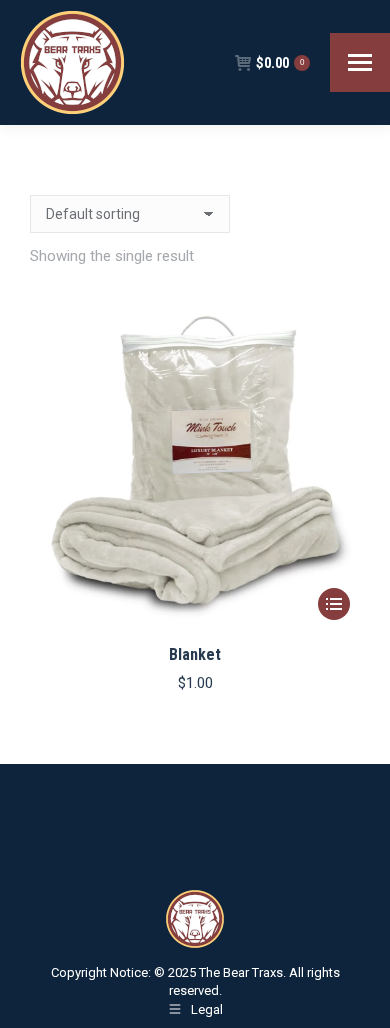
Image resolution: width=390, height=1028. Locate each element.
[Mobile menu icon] (360, 62)
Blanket (195, 654)
